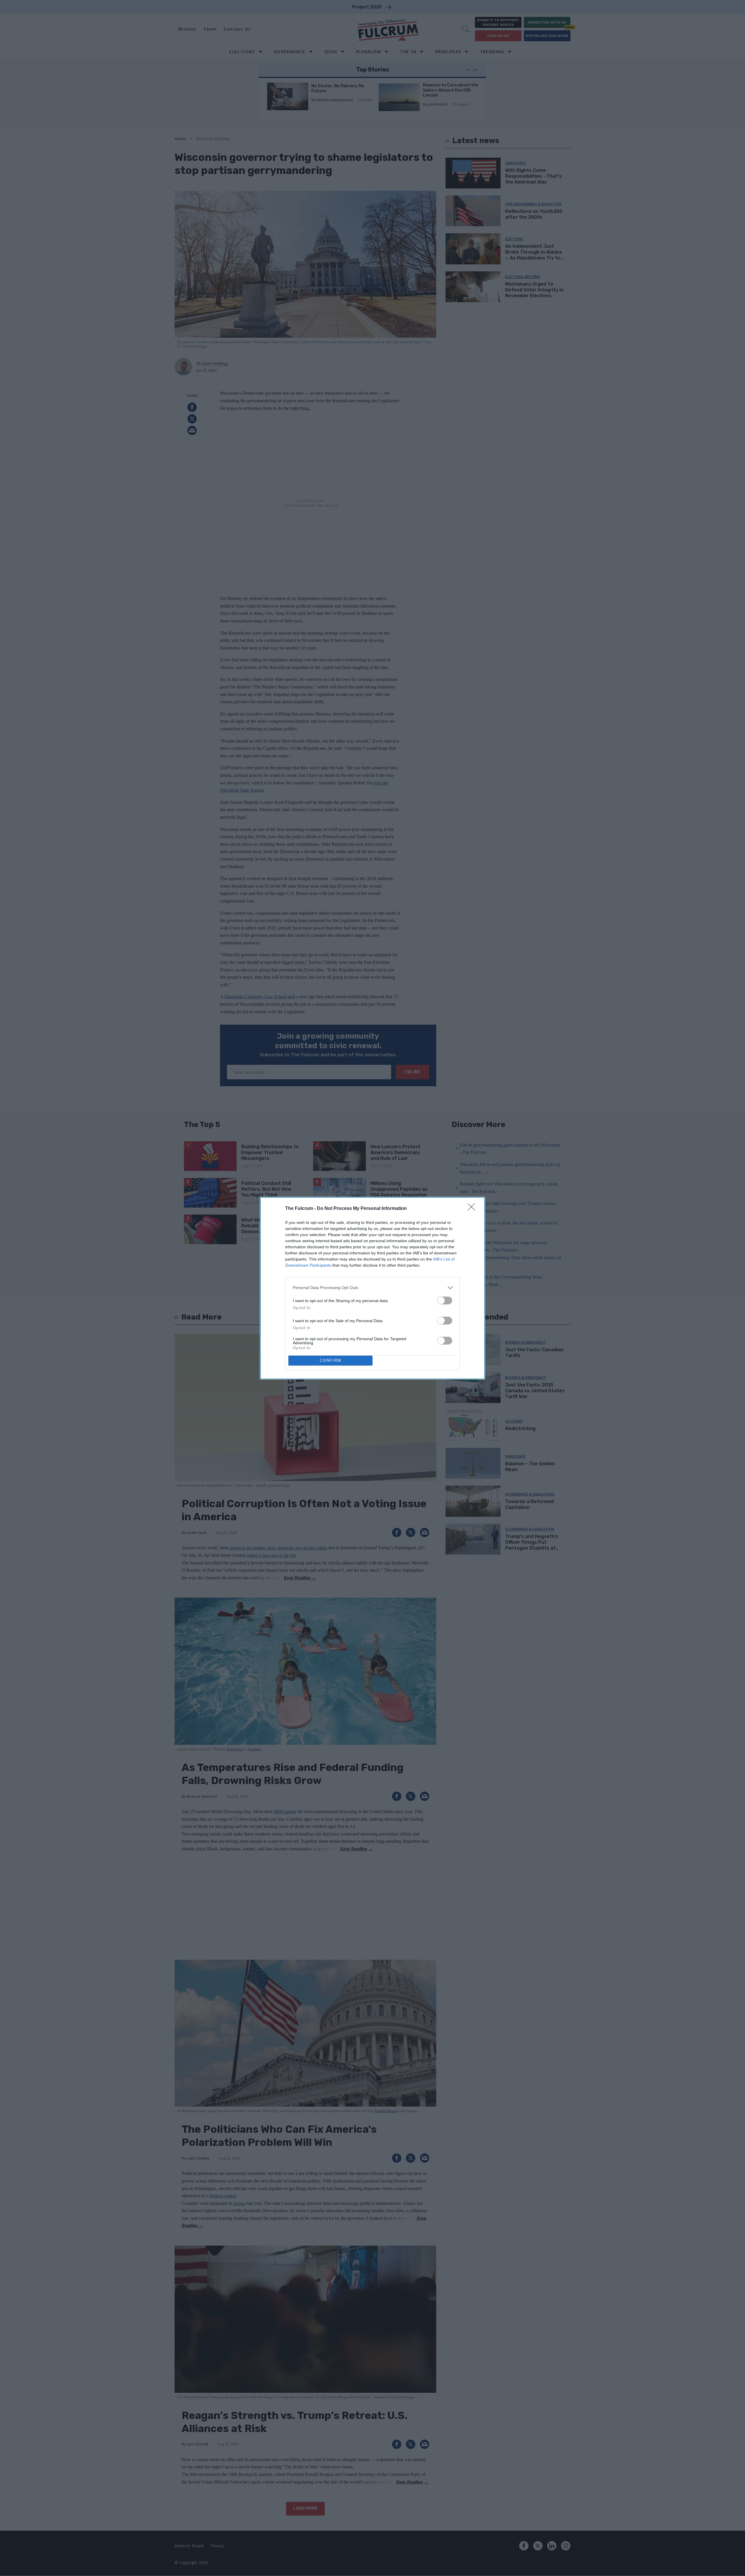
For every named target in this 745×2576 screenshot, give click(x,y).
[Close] (473, 1209)
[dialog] (372, 1288)
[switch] (445, 1301)
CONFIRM (331, 1360)
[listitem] (372, 1288)
